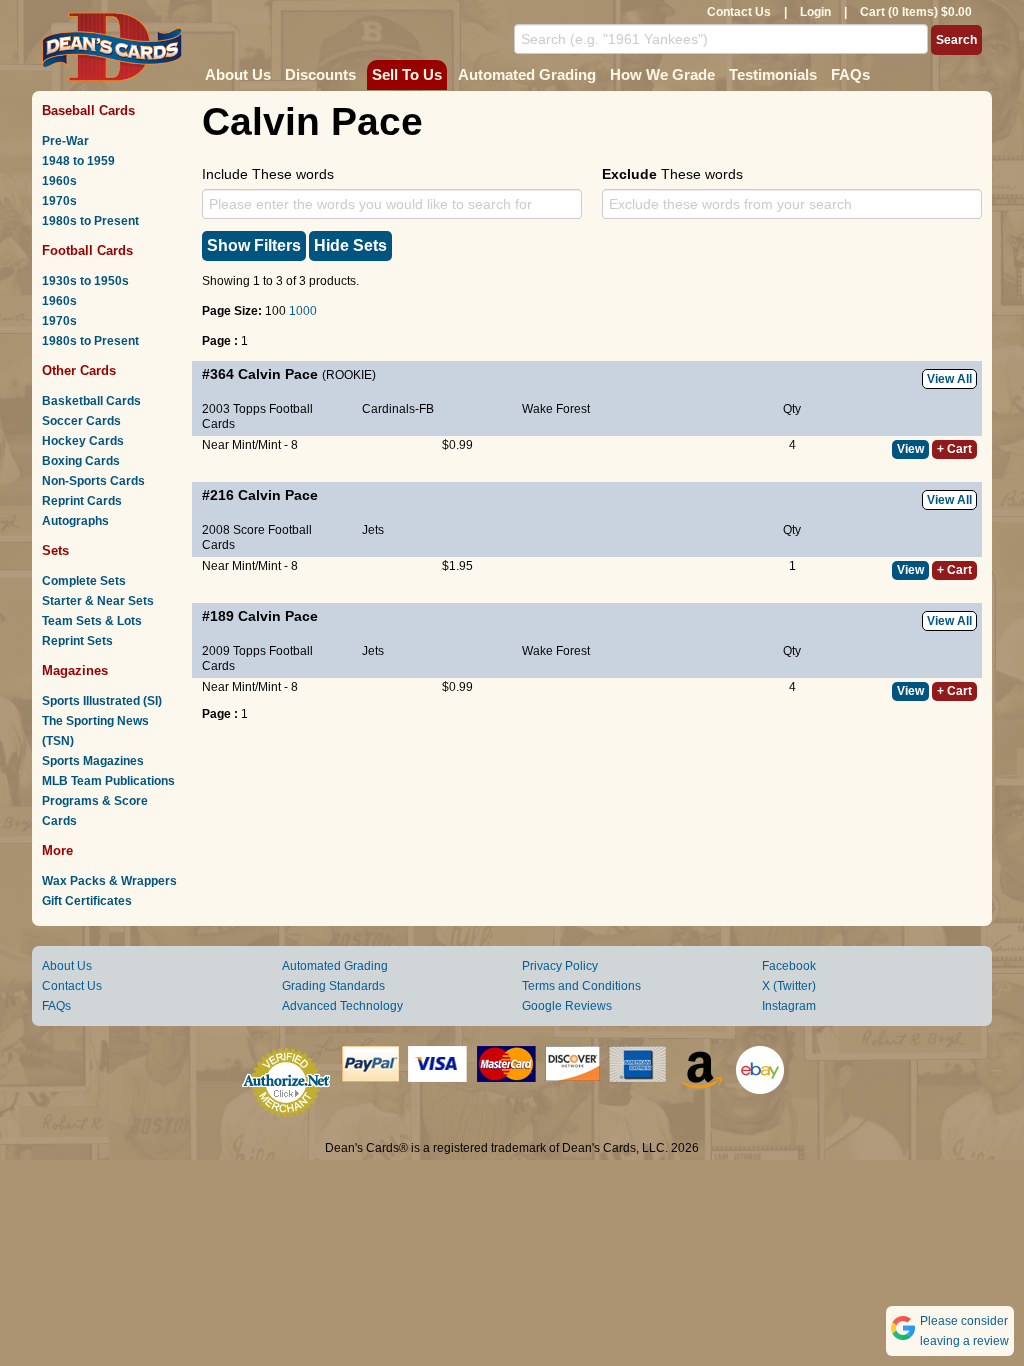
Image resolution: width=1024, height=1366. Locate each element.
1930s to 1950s (85, 281)
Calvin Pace (278, 374)
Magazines (75, 670)
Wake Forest (556, 409)
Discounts (320, 74)
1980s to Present (90, 221)
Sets (55, 550)
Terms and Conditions (581, 986)
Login (815, 12)
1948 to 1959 (78, 161)
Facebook (789, 966)
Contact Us (739, 12)
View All (949, 379)
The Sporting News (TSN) (95, 731)
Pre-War (65, 141)
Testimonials (773, 74)
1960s (59, 181)
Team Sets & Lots (92, 621)
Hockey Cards (83, 441)
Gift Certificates (87, 901)
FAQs (850, 74)
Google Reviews (567, 1006)
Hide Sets (350, 245)
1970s (59, 201)
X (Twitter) (789, 986)
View (910, 449)
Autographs (75, 521)
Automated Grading (527, 74)
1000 (303, 311)
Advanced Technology (342, 1006)
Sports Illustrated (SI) (102, 701)
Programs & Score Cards (95, 811)
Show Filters (254, 245)
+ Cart (954, 449)
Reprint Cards (82, 501)
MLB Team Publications (108, 781)
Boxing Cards (81, 461)
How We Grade (662, 74)
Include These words (268, 174)
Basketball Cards (91, 401)
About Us (238, 74)
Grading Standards (333, 986)
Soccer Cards (81, 421)
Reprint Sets (77, 641)
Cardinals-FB (398, 409)
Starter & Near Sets (98, 601)
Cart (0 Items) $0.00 (916, 12)
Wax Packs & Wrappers (109, 881)
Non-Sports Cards (93, 481)
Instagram (789, 1006)
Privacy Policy (560, 966)
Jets (373, 530)
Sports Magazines (93, 761)
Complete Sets (84, 581)
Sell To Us (407, 74)
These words (672, 174)
